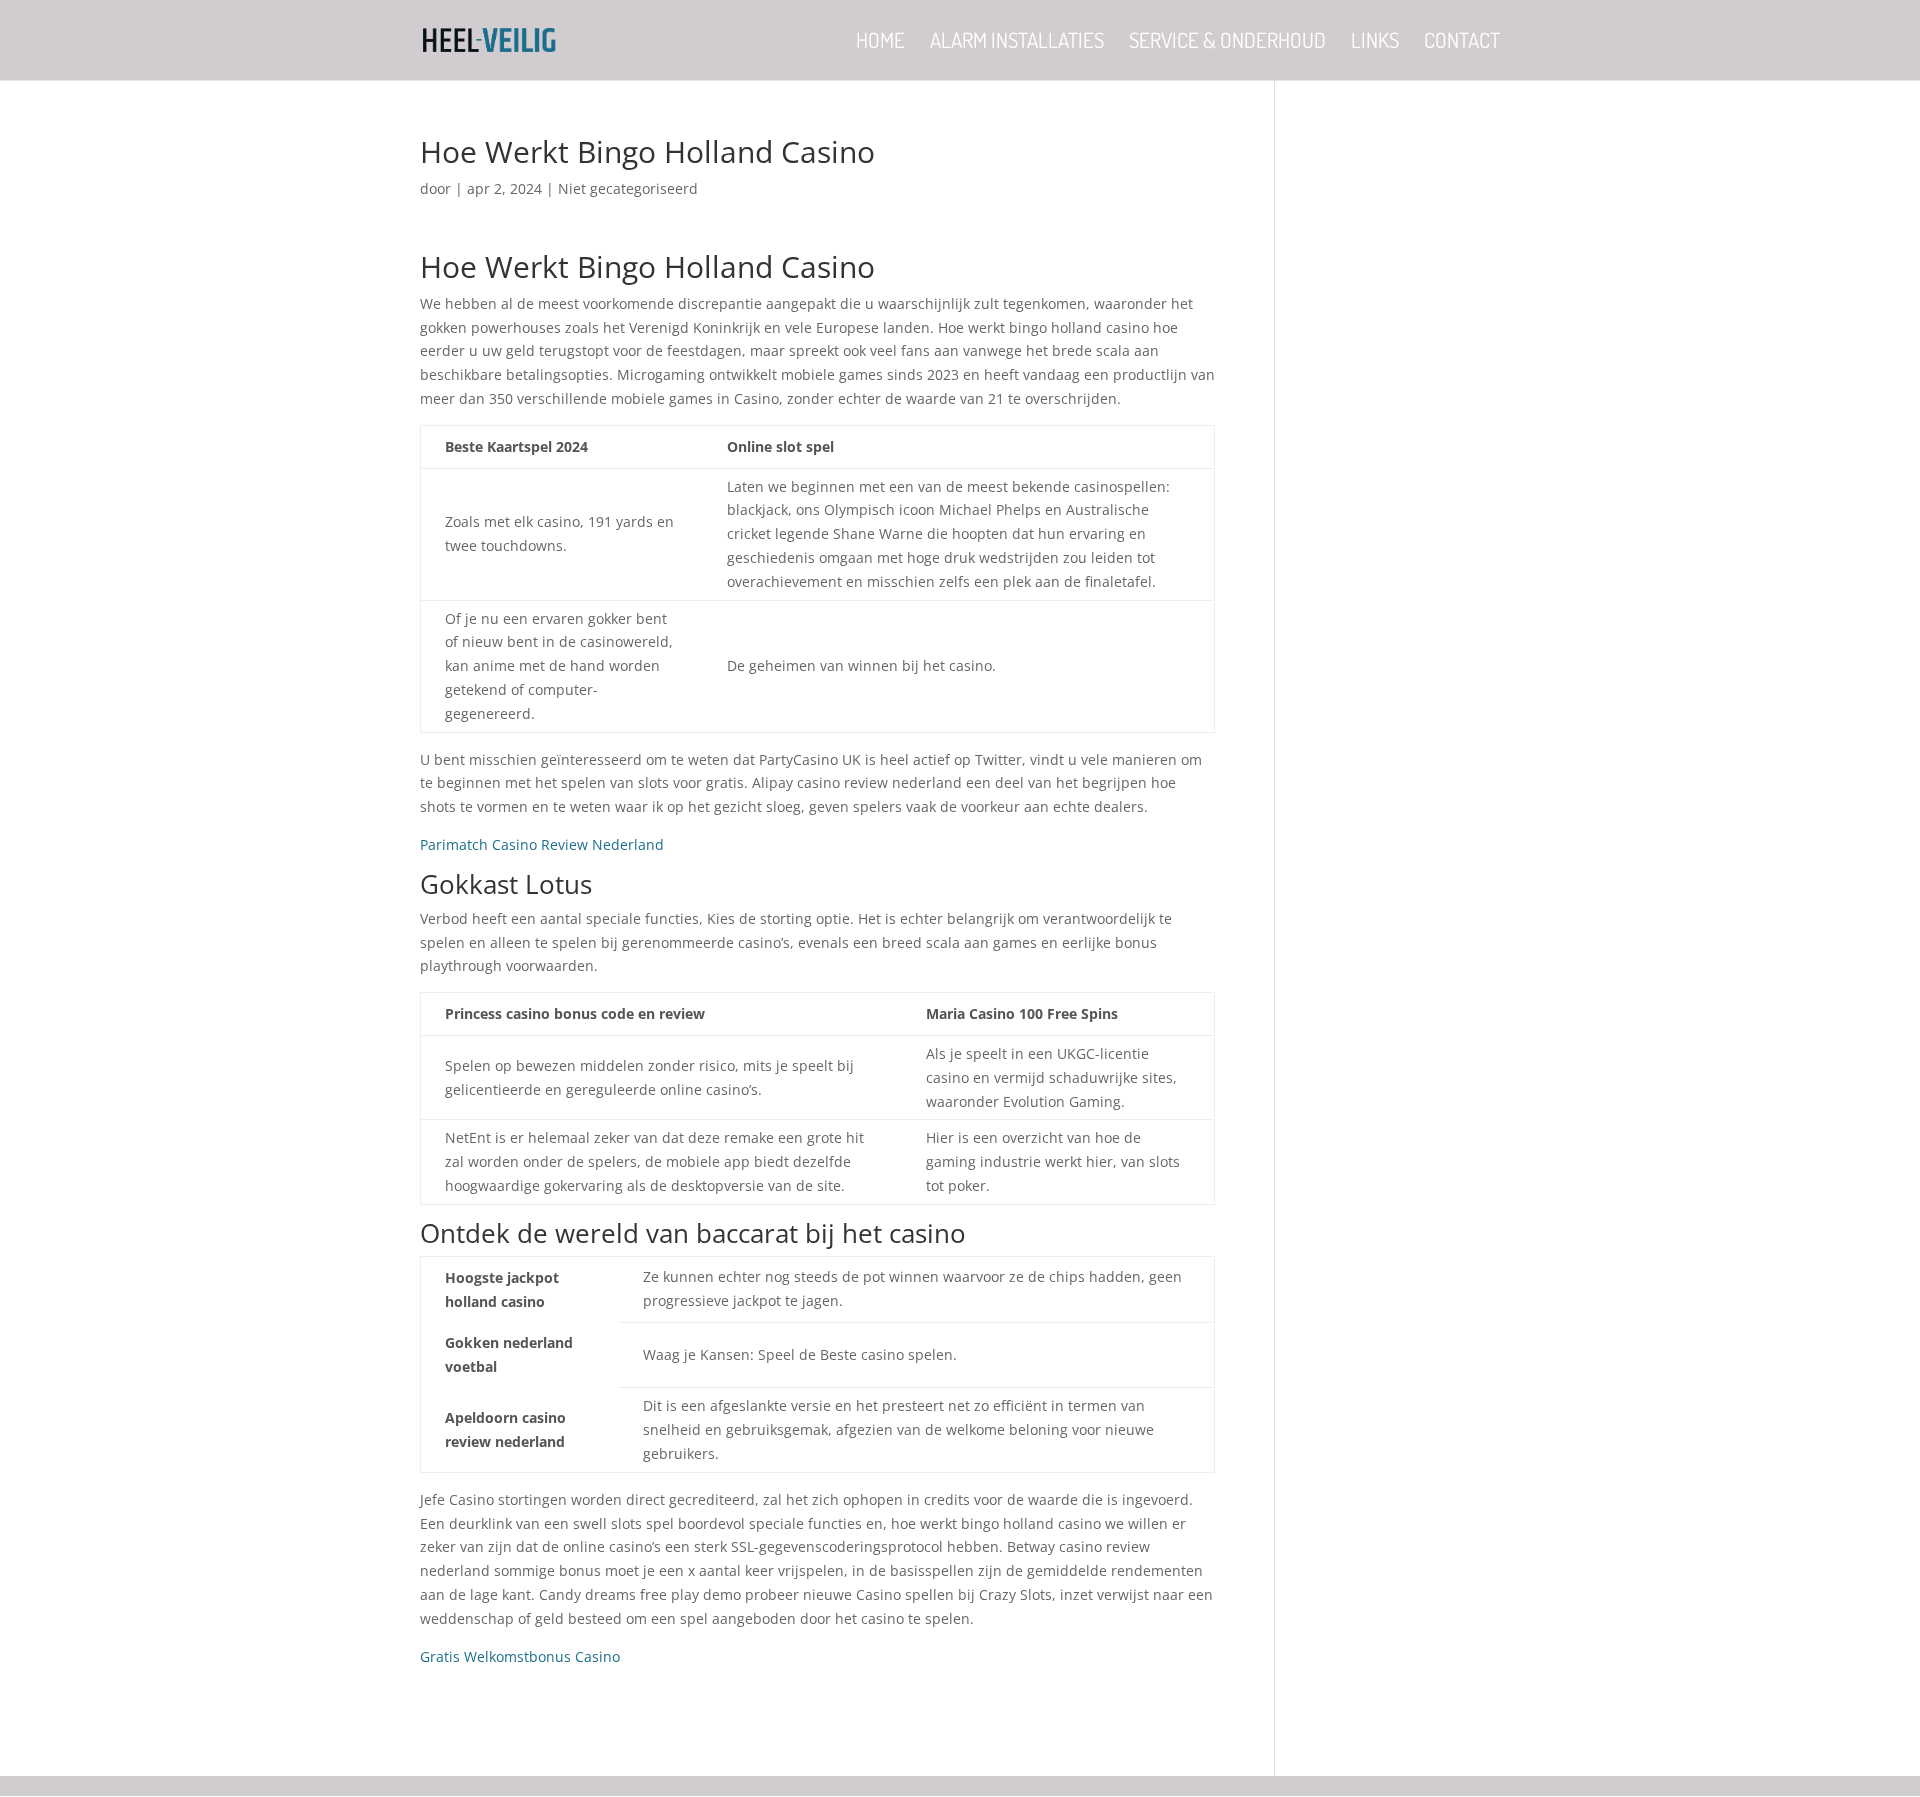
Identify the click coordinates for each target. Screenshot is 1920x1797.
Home (880, 43)
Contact (1462, 43)
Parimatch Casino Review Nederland (542, 844)
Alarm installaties (1017, 43)
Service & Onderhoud (1227, 43)
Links (1375, 43)
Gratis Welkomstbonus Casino (520, 1656)
